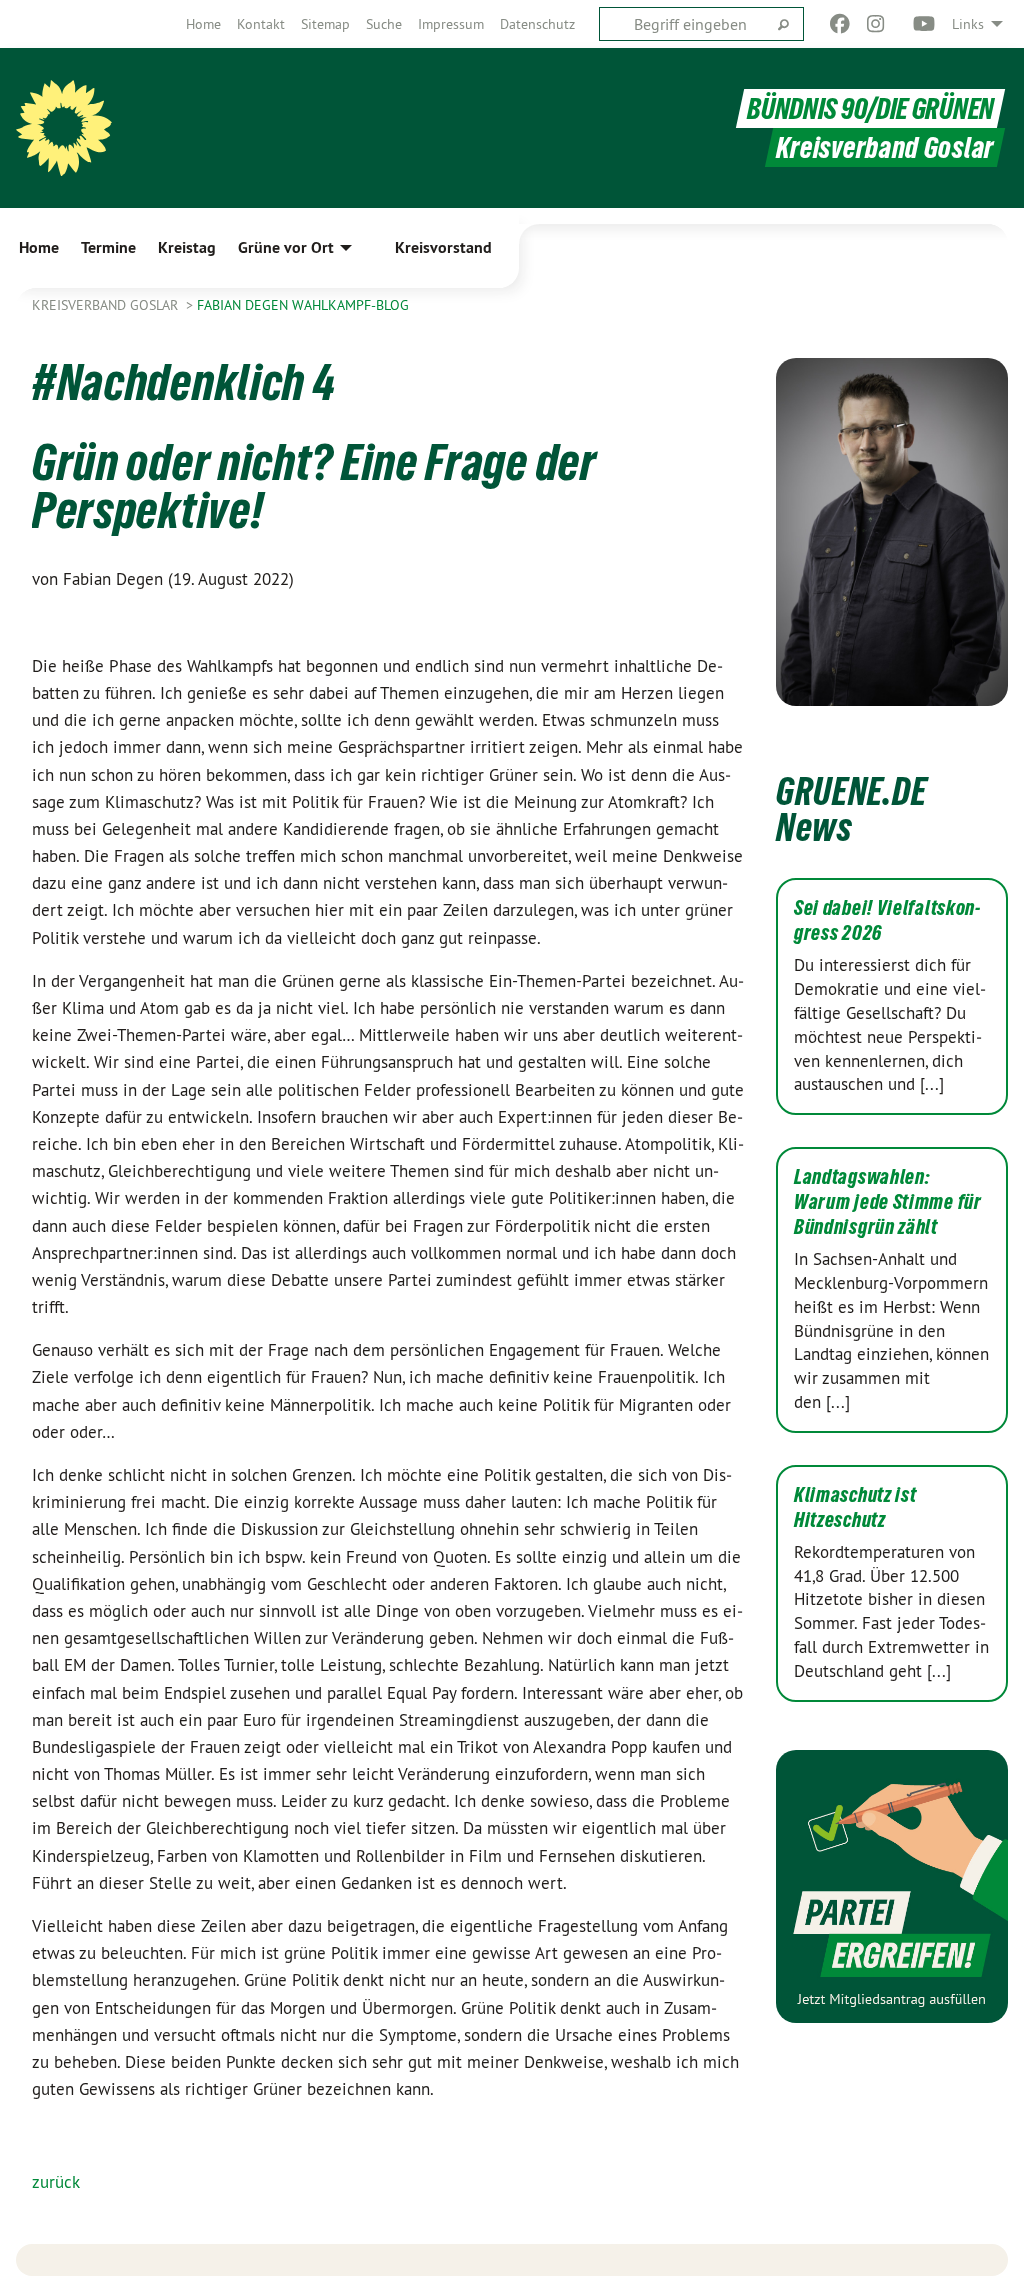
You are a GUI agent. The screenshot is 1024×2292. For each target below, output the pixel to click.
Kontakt (261, 24)
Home (203, 24)
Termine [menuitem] (108, 247)
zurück (56, 2182)
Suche (384, 24)
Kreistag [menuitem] (187, 247)
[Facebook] (839, 24)
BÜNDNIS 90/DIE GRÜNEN (870, 108)
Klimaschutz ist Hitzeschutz (855, 1507)
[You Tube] (924, 24)
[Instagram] (876, 24)
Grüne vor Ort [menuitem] (286, 247)
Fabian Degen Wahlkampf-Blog (303, 305)
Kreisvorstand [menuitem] (443, 247)
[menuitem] (203, 24)
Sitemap (325, 24)
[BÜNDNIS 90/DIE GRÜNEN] (64, 128)
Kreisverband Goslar (107, 305)
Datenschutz (537, 24)
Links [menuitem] (968, 24)
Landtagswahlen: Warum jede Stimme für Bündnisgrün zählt (888, 1202)
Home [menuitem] (39, 247)
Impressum (451, 24)
